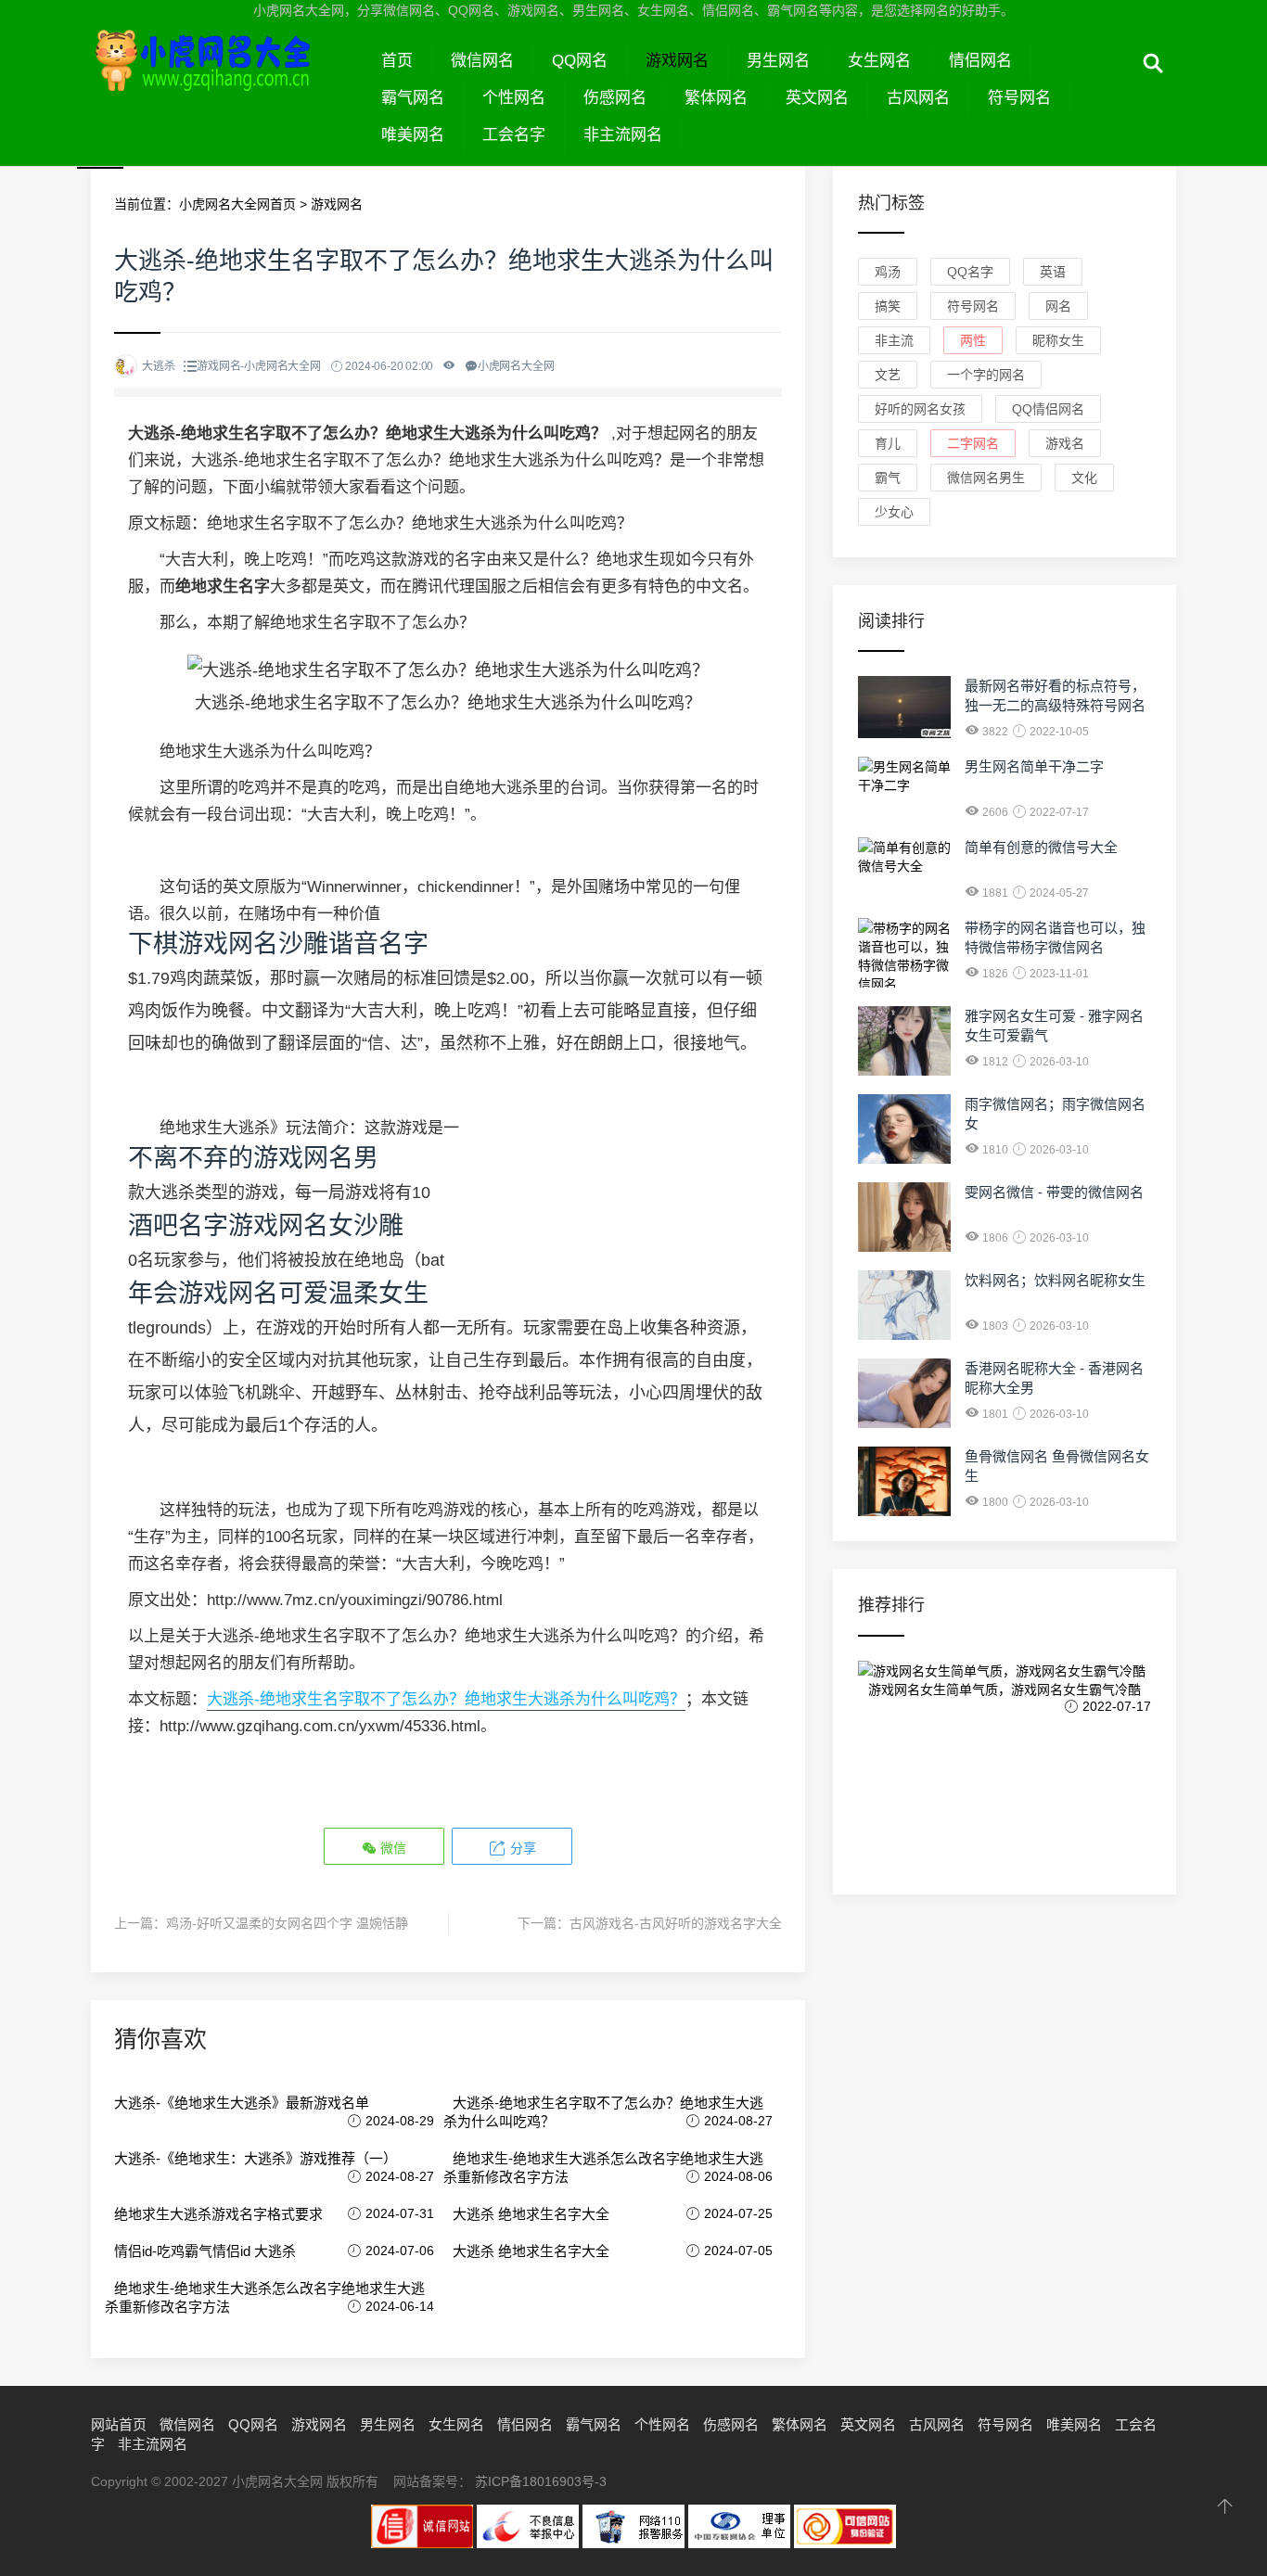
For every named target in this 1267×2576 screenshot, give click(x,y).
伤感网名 (615, 98)
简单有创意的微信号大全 (1041, 847)
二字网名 (973, 443)
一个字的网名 (986, 375)
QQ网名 (580, 61)
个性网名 (514, 98)
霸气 (888, 478)
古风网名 (918, 98)
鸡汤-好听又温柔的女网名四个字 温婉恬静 (287, 1923)
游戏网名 (677, 61)
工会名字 (514, 135)
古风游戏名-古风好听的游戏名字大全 (676, 1923)
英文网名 (817, 98)
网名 (1058, 306)
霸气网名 (413, 98)
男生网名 (778, 61)
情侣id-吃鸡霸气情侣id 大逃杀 (205, 2251)
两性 (973, 340)
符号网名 (1019, 98)
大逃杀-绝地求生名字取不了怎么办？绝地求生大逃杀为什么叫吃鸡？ (446, 1699)
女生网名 (879, 61)
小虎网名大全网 (227, 82)
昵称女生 (1058, 340)
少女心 (894, 512)
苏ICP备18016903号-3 (541, 2481)
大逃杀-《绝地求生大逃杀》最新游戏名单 (242, 2103)
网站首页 (119, 2424)
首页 (397, 61)
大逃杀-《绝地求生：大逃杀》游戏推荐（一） (256, 2158)
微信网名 (482, 61)
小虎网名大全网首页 (237, 204)
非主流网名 (623, 135)
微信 (391, 1848)
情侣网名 (980, 61)
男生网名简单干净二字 (1034, 766)
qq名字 (970, 272)
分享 (521, 1848)
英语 (1053, 272)
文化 (1084, 478)
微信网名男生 (986, 478)
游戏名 (1065, 443)
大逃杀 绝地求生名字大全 (531, 2214)
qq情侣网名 (1048, 409)
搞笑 (888, 306)
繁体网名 (716, 98)
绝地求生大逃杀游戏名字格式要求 (218, 2214)
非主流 (894, 340)
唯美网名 (413, 135)
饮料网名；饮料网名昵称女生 (1055, 1280)
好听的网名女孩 (920, 409)
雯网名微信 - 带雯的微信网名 (1054, 1192)
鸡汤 (888, 272)
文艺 (888, 375)
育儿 (888, 443)
